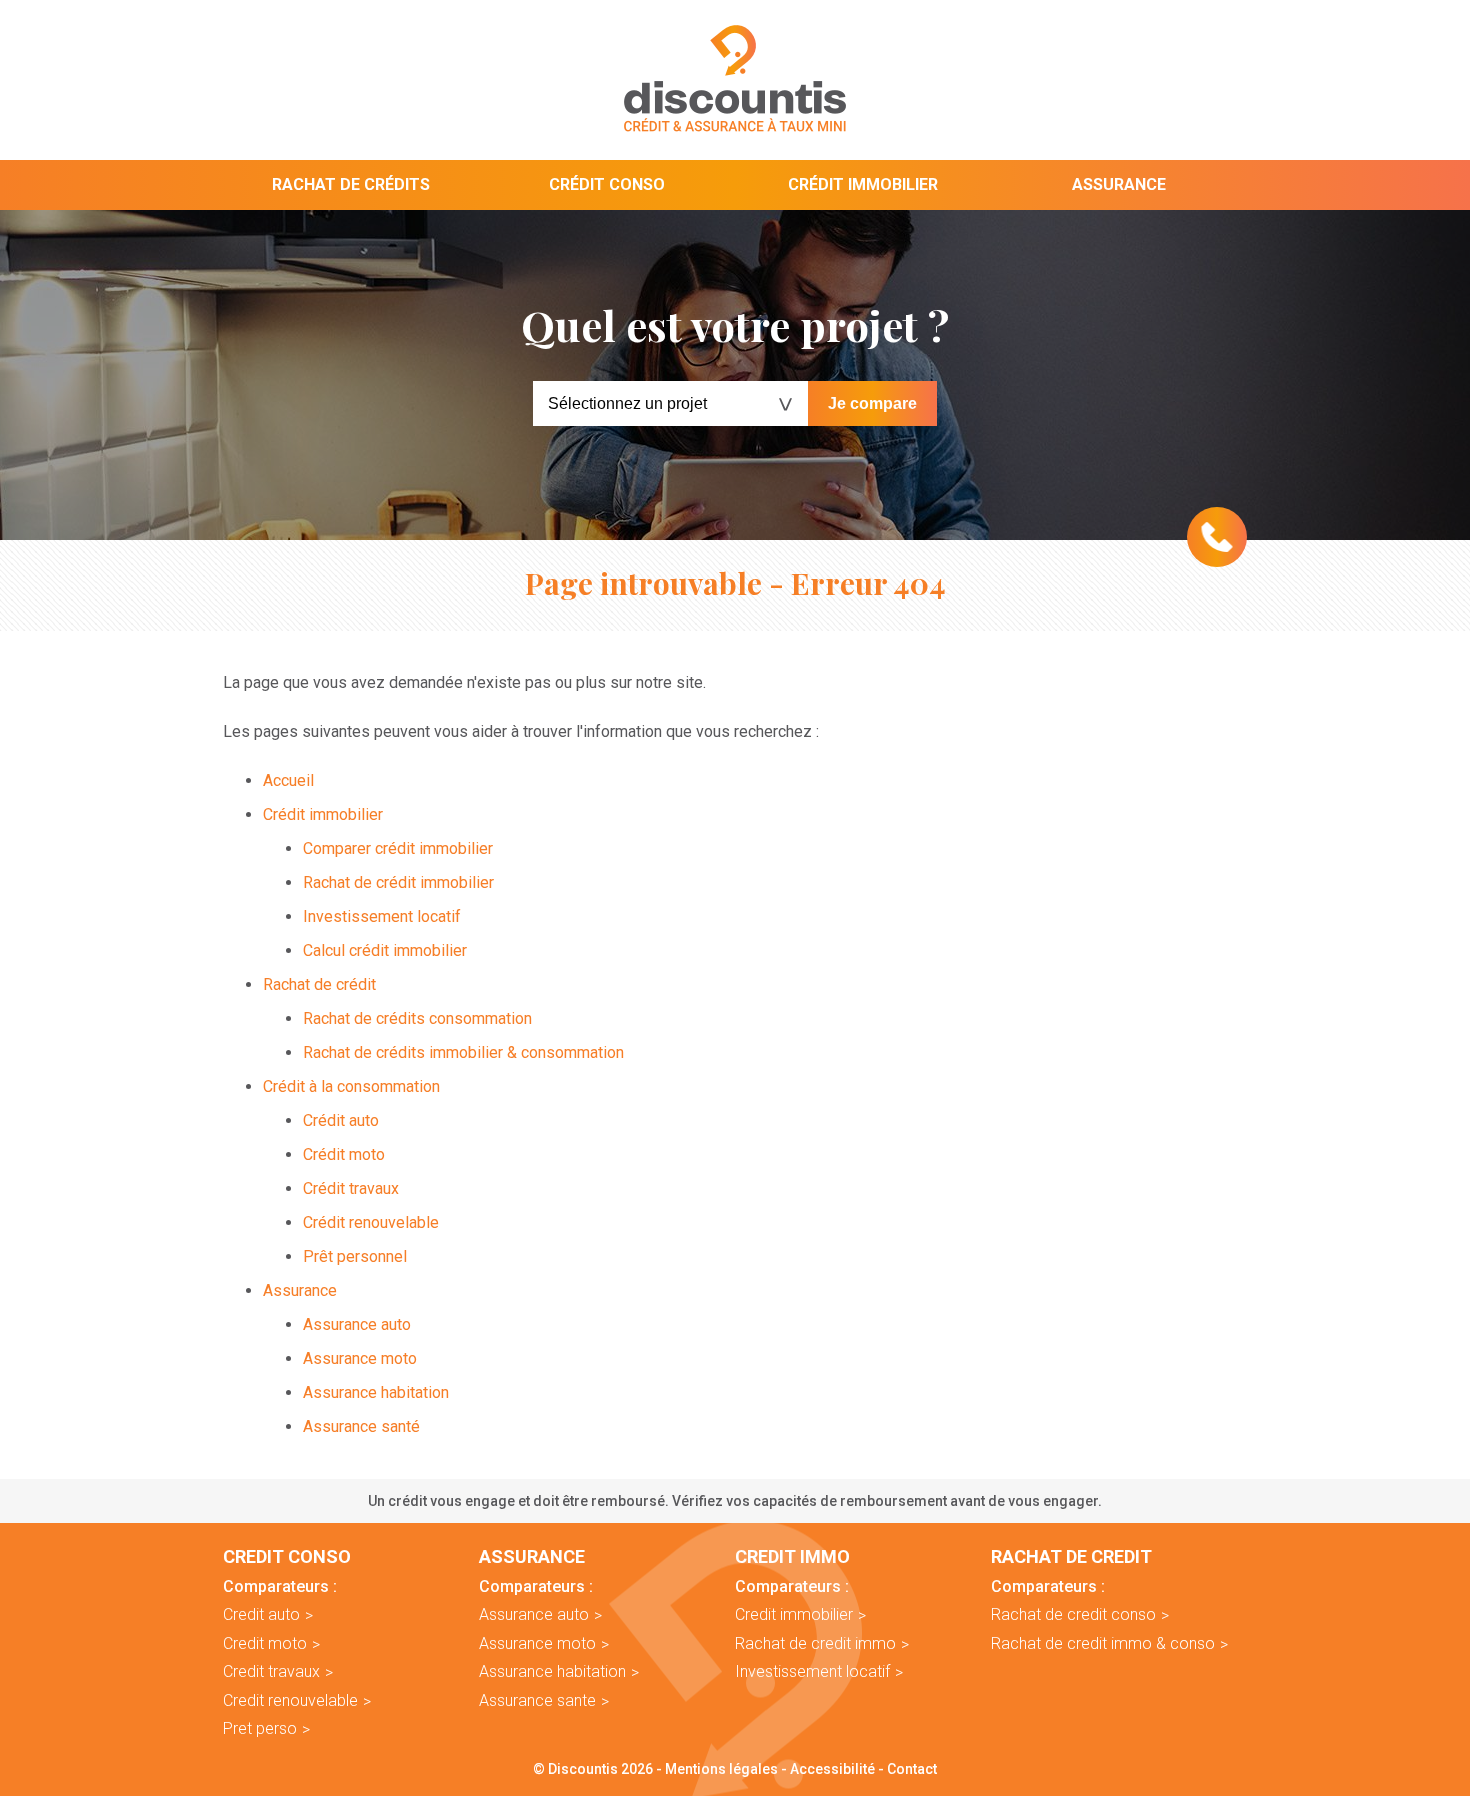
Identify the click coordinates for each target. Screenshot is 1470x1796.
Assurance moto (360, 1358)
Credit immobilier (794, 1614)
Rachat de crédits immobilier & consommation (463, 1052)
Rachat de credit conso (1073, 1614)
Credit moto (265, 1643)
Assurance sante (537, 1700)
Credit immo (792, 1557)
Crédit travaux (351, 1188)
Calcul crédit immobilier (385, 950)
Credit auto (261, 1614)
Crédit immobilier (863, 184)
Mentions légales (721, 1769)
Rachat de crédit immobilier (398, 882)
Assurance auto (357, 1324)
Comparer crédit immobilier (398, 848)
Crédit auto (341, 1120)
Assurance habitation (376, 1392)
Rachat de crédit (319, 984)
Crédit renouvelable (371, 1222)
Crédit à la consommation (351, 1086)
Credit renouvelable (290, 1700)
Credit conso (287, 1557)
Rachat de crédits (351, 184)
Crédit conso (607, 184)
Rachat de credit (1071, 1557)
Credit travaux (271, 1671)
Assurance (1119, 184)
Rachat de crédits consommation (417, 1018)
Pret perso (260, 1728)
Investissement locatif (382, 916)
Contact (912, 1769)
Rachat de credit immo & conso (1103, 1643)
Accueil (288, 780)
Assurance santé (361, 1426)
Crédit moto (344, 1154)
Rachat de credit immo (815, 1643)
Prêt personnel (355, 1256)
